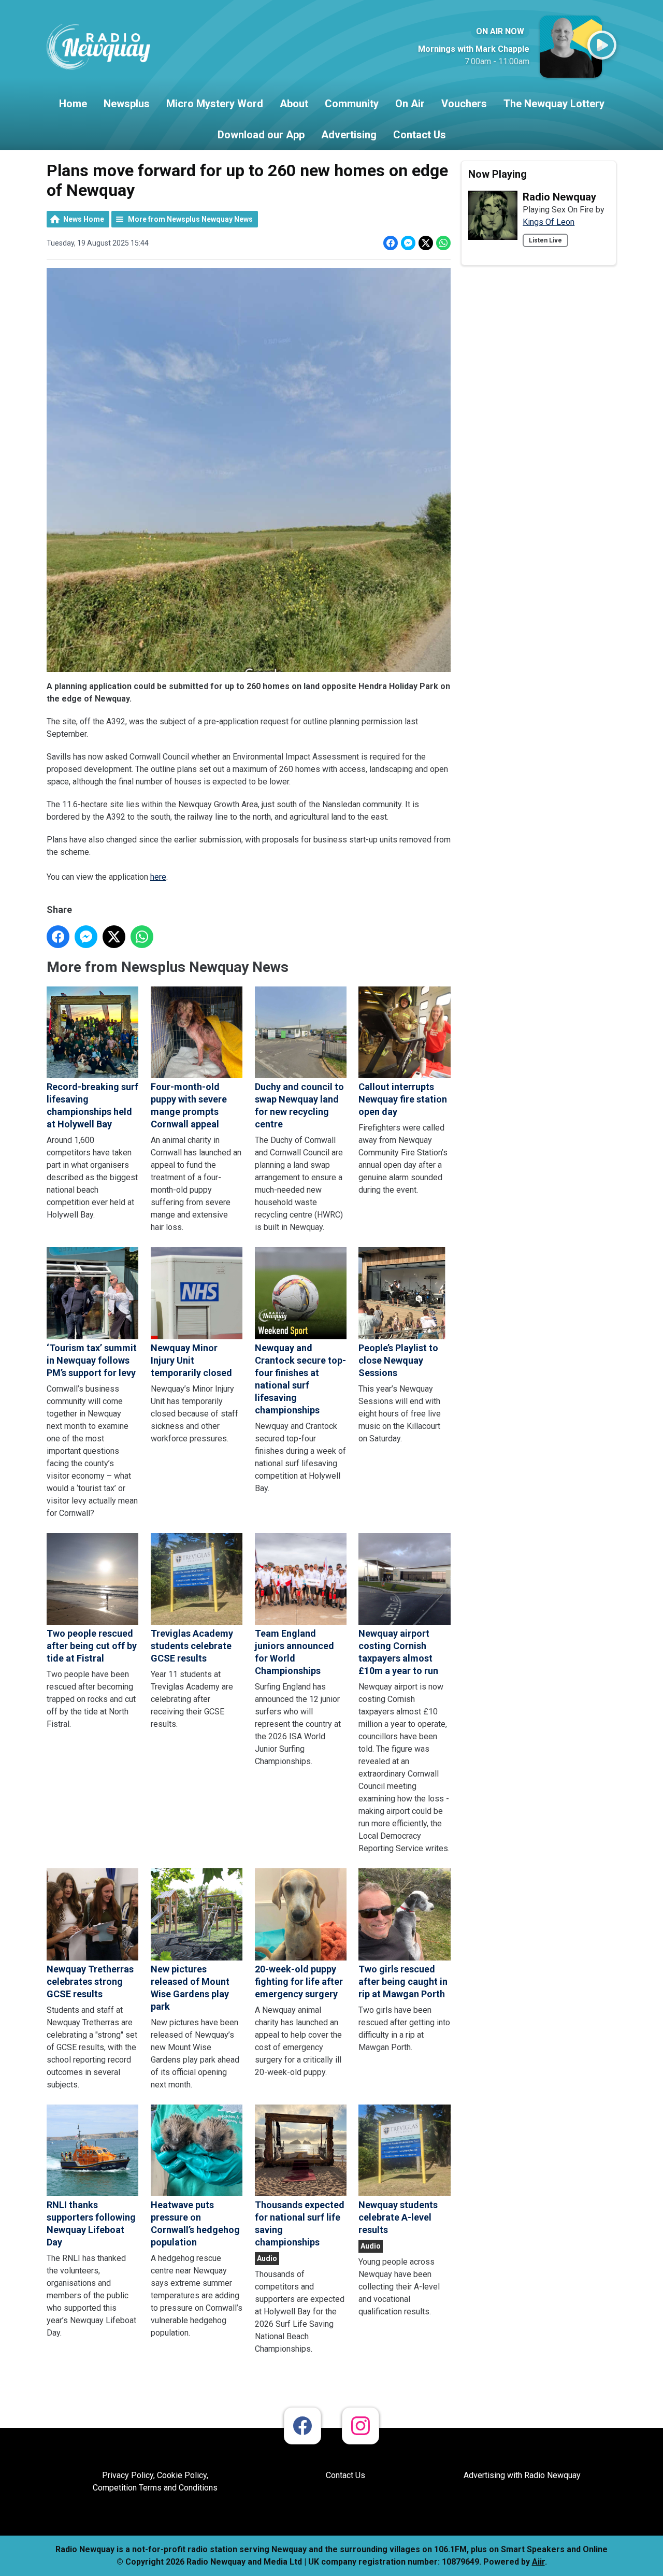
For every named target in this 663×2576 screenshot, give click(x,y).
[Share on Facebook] (391, 243)
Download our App (261, 135)
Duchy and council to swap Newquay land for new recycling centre (299, 1105)
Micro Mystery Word (215, 104)
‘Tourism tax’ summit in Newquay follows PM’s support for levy (92, 1360)
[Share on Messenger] (408, 243)
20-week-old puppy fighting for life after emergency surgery (299, 1981)
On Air (410, 104)
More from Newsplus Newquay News (190, 219)
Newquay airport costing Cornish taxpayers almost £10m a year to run (398, 1652)
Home (73, 104)
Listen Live (545, 240)
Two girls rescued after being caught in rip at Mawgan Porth (403, 1981)
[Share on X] (426, 243)
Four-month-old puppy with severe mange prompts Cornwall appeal (189, 1105)
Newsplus (127, 104)
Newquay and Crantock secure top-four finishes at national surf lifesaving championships (300, 1379)
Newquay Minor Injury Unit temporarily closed (191, 1360)
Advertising (349, 135)
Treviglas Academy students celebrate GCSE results (192, 1646)
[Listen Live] (602, 45)
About (294, 104)
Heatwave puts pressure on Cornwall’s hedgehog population (195, 2223)
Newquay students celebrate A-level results (398, 2217)
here (158, 877)
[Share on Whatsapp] (443, 243)
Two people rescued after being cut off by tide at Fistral (92, 1646)
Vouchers (464, 104)
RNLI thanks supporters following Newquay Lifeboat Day (91, 2223)
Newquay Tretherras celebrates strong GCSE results (90, 1981)
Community (352, 104)
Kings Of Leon (549, 222)
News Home (84, 219)
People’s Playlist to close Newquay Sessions (398, 1360)
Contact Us (420, 135)
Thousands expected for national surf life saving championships (300, 2223)
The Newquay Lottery (554, 104)
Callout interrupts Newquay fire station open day (403, 1099)
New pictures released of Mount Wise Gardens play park (190, 1987)
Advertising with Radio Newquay (522, 2475)
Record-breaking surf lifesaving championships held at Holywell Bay (92, 1105)
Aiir (538, 2562)
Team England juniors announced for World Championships (294, 1652)
